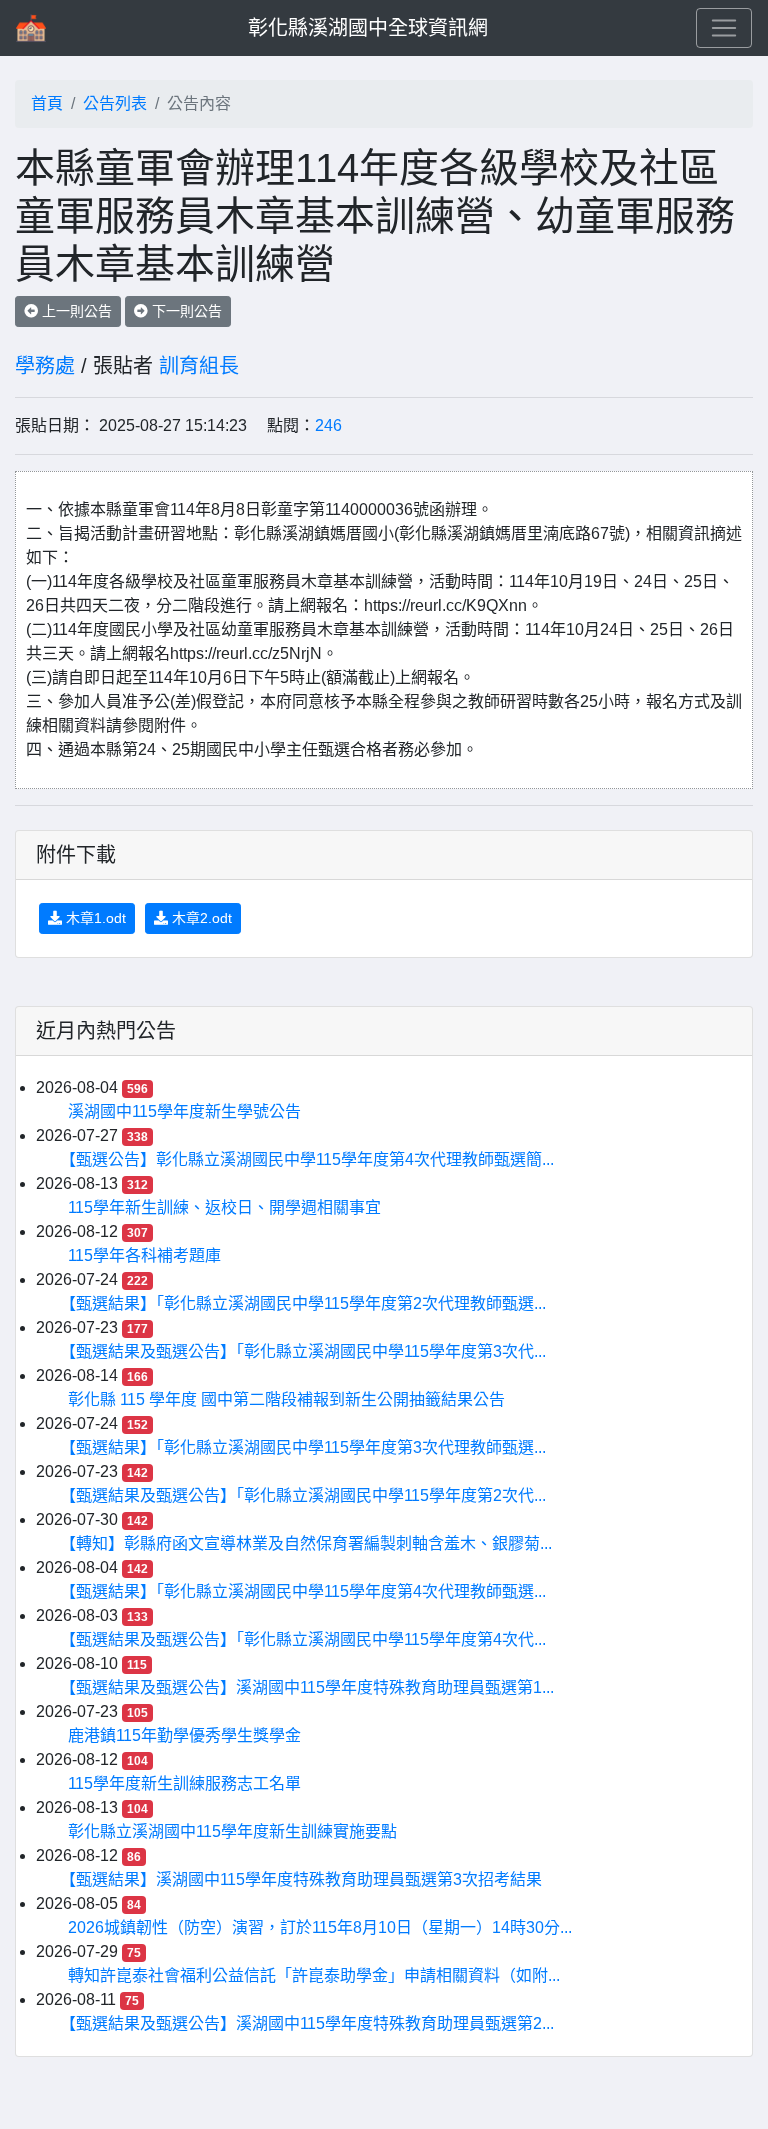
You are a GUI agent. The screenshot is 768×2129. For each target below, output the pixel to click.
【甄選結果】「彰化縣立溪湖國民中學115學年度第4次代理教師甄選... (307, 1591)
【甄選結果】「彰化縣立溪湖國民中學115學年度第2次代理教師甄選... (307, 1303)
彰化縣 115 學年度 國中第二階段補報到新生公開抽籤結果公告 (286, 1399)
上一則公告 (75, 311)
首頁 (47, 103)
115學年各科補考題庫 (144, 1255)
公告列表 (115, 103)
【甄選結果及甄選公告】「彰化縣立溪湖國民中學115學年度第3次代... (307, 1351)
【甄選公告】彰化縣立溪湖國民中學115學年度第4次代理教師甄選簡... (311, 1159)
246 (328, 425)
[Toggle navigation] (724, 28)
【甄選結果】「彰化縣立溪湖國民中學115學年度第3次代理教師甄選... (307, 1447)
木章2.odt (200, 918)
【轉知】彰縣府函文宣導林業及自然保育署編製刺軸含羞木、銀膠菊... (310, 1543)
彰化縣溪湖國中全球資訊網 (368, 28)
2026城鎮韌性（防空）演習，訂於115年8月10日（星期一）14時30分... (320, 1927)
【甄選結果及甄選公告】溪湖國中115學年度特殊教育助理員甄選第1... (311, 1687)
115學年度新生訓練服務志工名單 (184, 1783)
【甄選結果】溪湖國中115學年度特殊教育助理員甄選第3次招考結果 (305, 1879)
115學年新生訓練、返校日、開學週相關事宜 (224, 1207)
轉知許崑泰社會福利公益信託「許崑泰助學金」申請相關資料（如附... (314, 1975)
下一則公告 (185, 311)
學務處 (45, 366)
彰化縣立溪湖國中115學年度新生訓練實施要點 (232, 1831)
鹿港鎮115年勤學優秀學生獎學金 (184, 1735)
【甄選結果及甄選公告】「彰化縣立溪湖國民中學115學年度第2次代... (307, 1495)
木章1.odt (94, 918)
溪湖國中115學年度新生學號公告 (184, 1111)
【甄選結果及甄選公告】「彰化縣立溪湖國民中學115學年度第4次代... (307, 1639)
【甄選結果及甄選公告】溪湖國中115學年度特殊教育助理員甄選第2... (311, 2023)
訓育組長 (199, 366)
